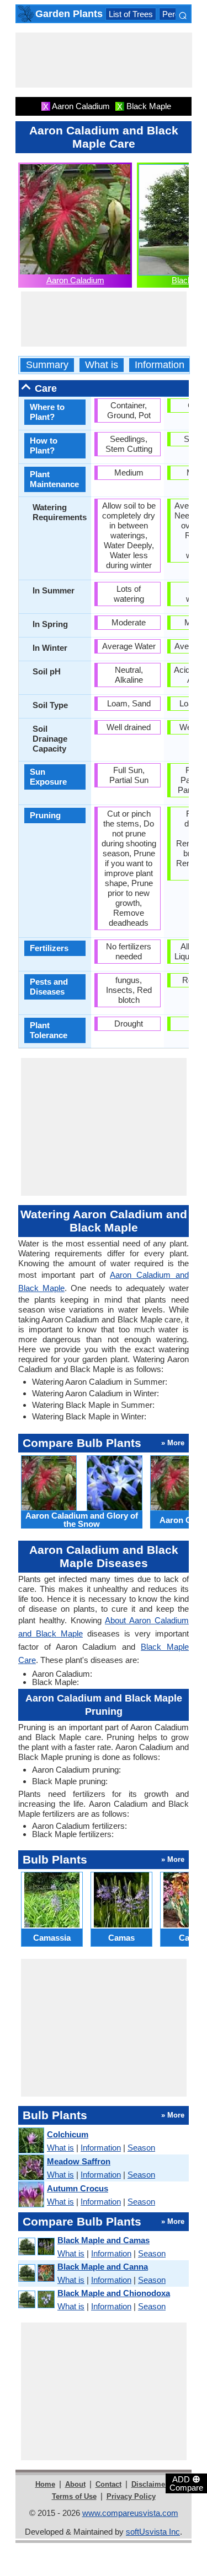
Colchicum (68, 2134)
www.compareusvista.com (130, 2513)
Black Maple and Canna (103, 2267)
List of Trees (131, 14)
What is (102, 365)
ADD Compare (186, 2483)
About (75, 2484)
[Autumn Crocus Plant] (31, 2195)
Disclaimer (150, 2484)
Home (45, 2484)
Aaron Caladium (75, 280)
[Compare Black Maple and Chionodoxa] (36, 2300)
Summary (47, 365)
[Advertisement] (104, 60)
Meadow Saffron (79, 2161)
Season (141, 2148)
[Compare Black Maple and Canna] (36, 2273)
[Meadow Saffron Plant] (31, 2168)
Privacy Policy (131, 2496)
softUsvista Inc (153, 2532)
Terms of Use (74, 2496)
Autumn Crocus (78, 2188)
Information (160, 365)
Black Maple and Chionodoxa (114, 2293)
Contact (108, 2484)
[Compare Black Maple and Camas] (36, 2247)
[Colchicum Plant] (31, 2141)
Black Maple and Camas (104, 2240)
